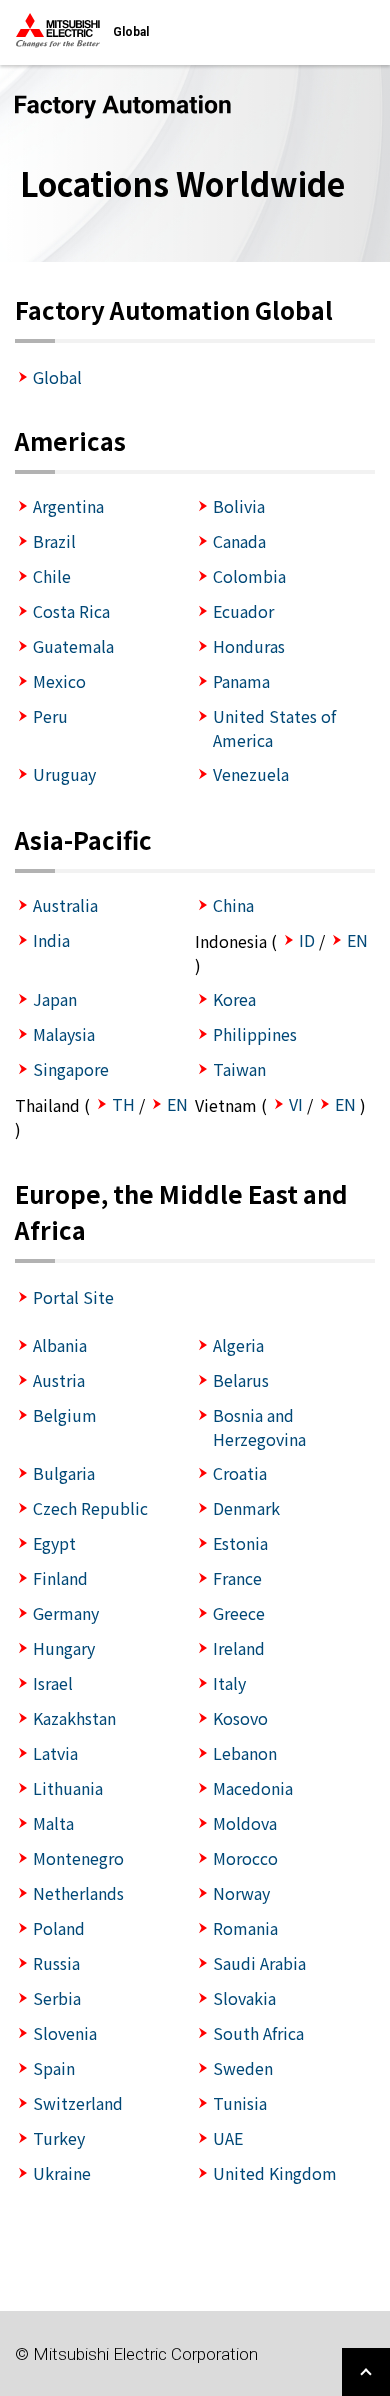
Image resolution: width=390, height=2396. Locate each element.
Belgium (65, 1415)
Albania (60, 1345)
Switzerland (78, 2103)
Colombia (249, 576)
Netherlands (78, 1893)
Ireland (239, 1648)
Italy (229, 1683)
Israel (53, 1683)
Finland (60, 1578)
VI (296, 1104)
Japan (55, 999)
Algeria (238, 1345)
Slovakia (244, 1998)
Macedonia (253, 1788)
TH (123, 1104)
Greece (239, 1613)
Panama (241, 681)
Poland (59, 1928)
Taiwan (239, 1069)
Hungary (64, 1648)
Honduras (249, 646)
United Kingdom (275, 2173)
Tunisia (240, 2103)
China (233, 905)
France (237, 1578)
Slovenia (65, 2033)
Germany (66, 1613)
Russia (56, 1963)
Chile (52, 576)
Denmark (246, 1508)
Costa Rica (71, 611)
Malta (53, 1823)
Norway (241, 1893)
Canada (239, 541)
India (51, 940)
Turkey (59, 2138)
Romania (245, 1928)
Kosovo (240, 1718)
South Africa (258, 2033)
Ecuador (243, 611)
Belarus (241, 1380)
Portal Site (73, 1297)
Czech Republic (90, 1508)
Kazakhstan (74, 1718)
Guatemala (73, 646)
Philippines (255, 1034)
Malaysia (64, 1034)
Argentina (68, 506)
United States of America (274, 728)
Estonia (240, 1543)
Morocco (245, 1858)
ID (307, 940)
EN (357, 940)
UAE (228, 2138)
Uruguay (64, 774)
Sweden (243, 2068)
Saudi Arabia (259, 1963)
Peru (50, 716)
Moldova (245, 1823)
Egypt (54, 1543)
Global (57, 377)
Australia (65, 905)
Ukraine (62, 2173)
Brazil (54, 541)
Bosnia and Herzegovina (259, 1427)
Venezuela (251, 774)
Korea (234, 999)
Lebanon (245, 1753)
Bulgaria (64, 1473)
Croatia (240, 1473)
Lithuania (68, 1788)
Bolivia (239, 506)
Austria (59, 1380)
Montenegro (78, 1858)
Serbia (57, 1998)
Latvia (55, 1753)
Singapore (71, 1069)
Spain (54, 2068)
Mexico (59, 681)
